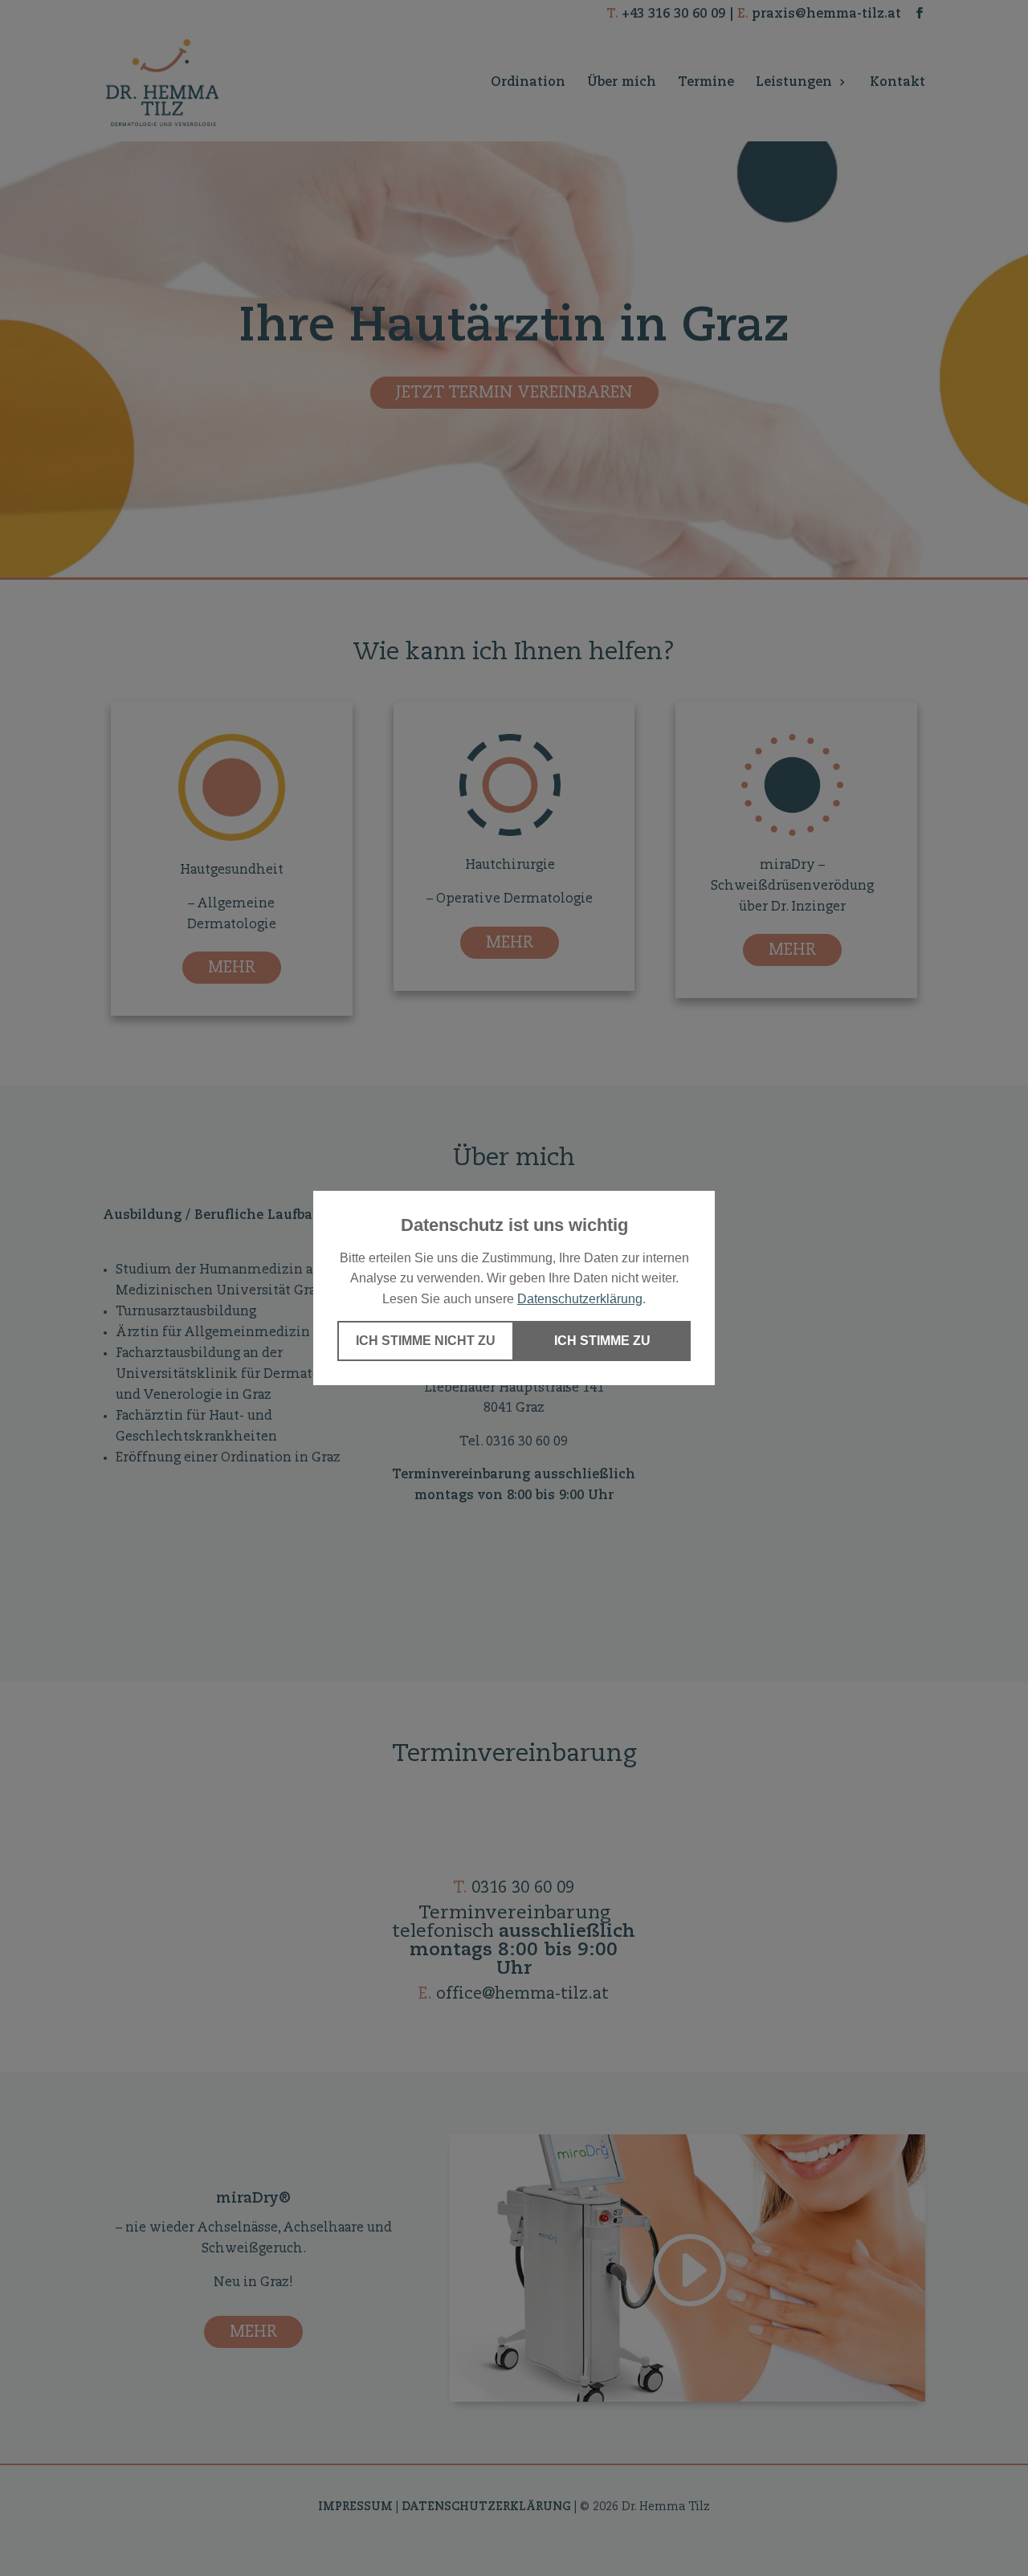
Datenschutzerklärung (580, 1299)
